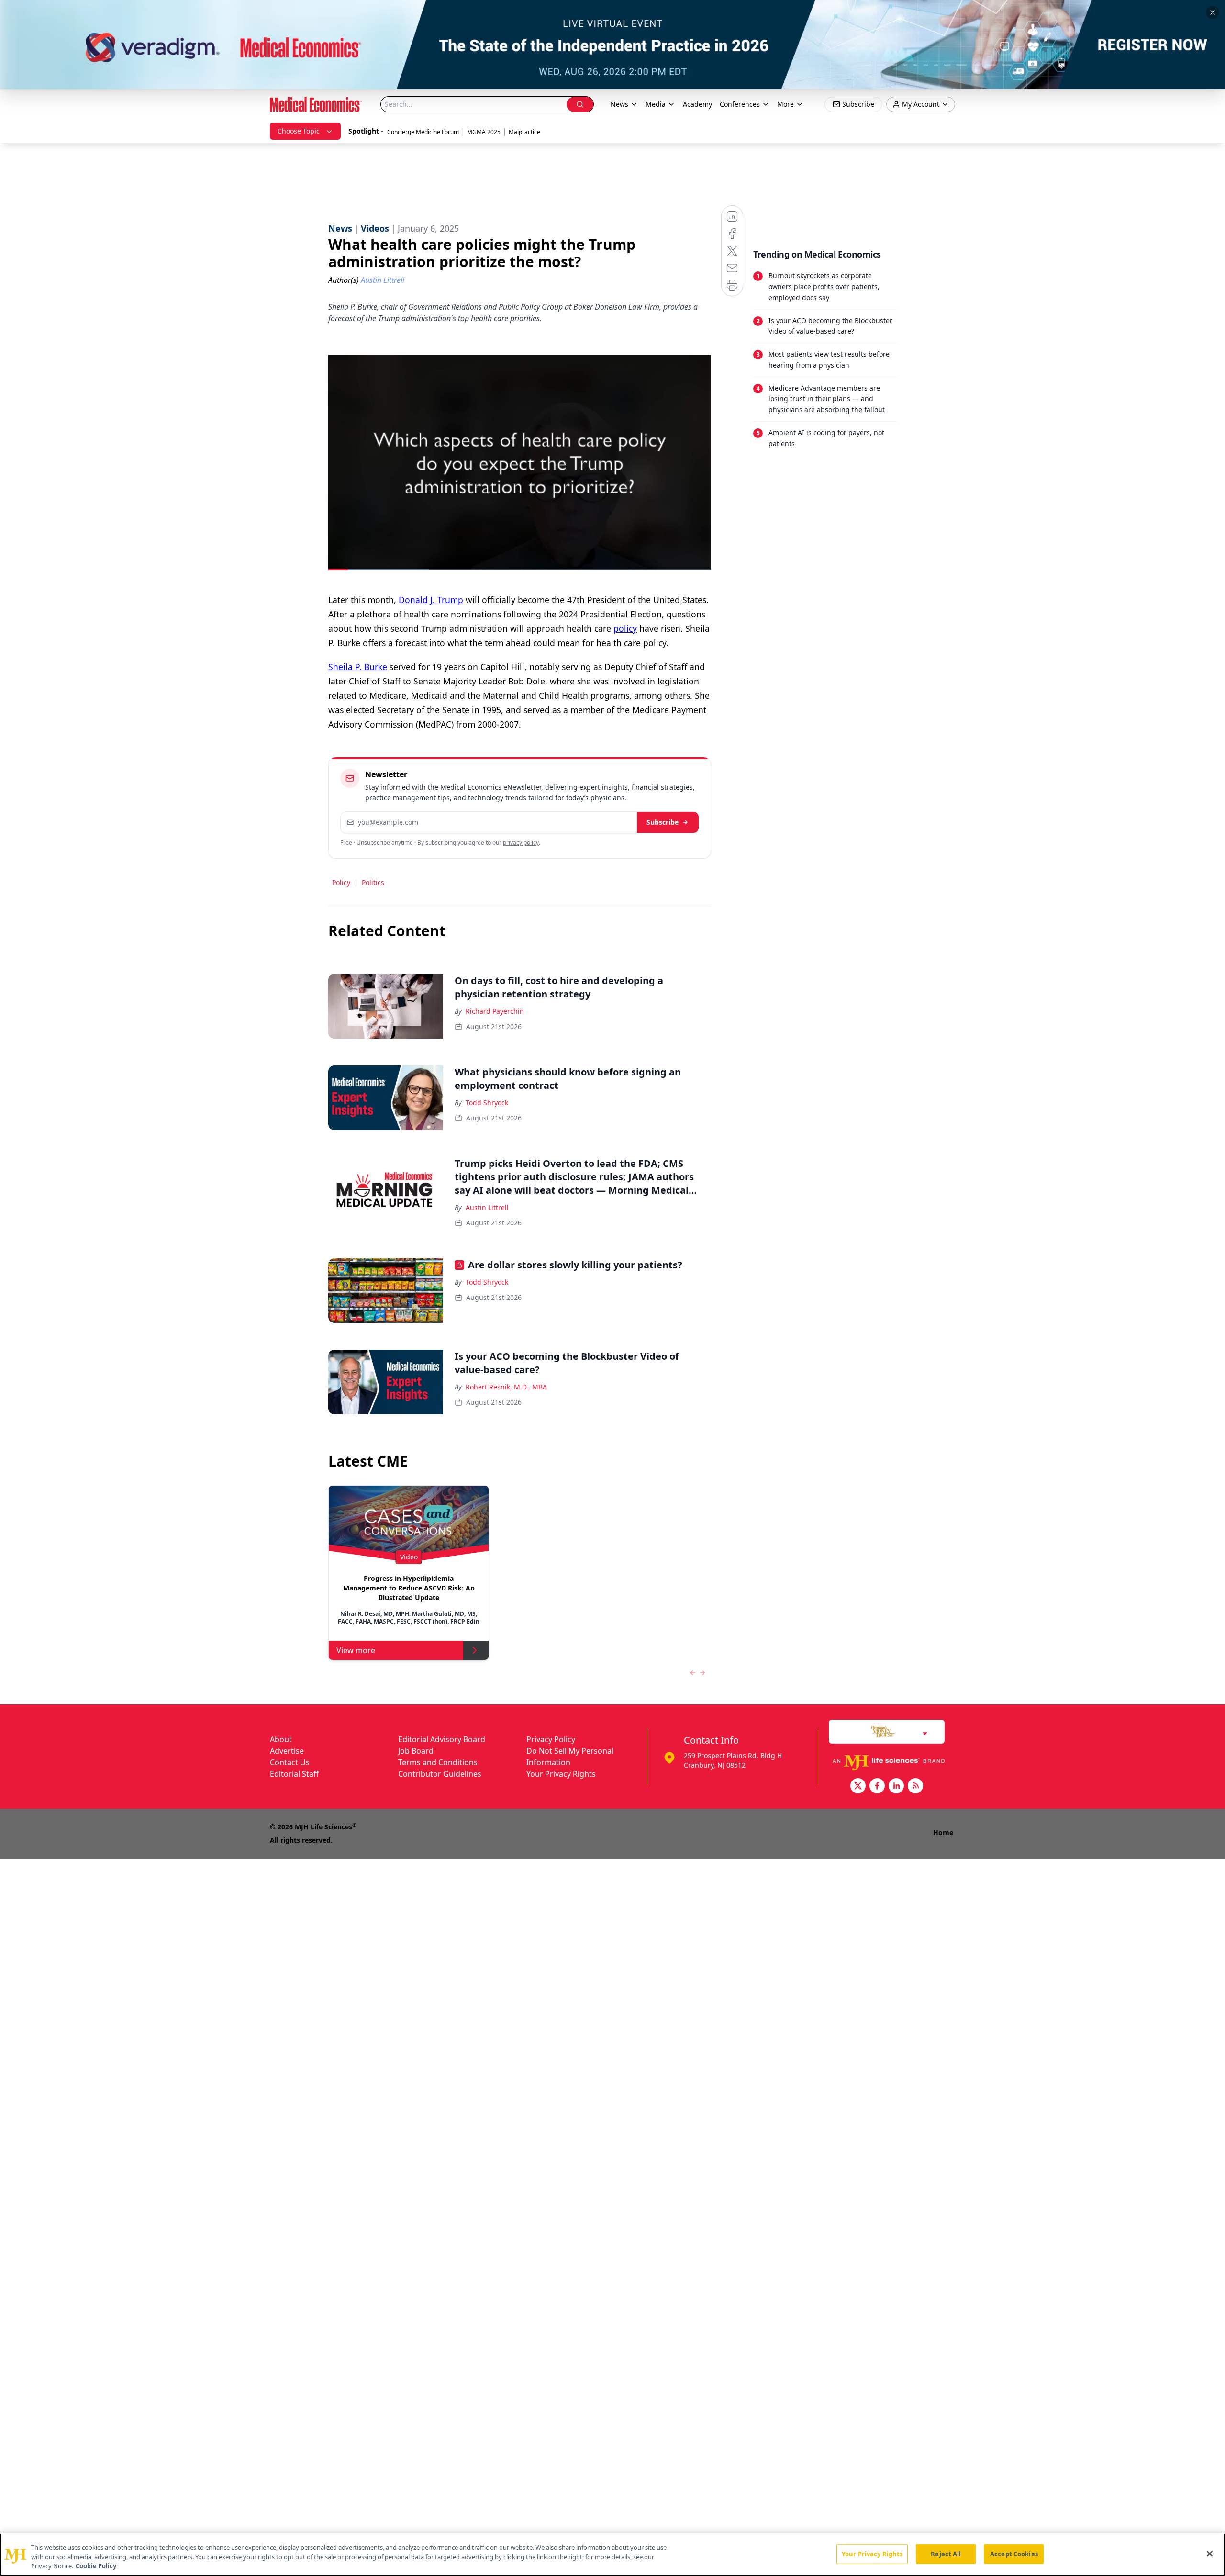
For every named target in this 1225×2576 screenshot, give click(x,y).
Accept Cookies (1014, 2554)
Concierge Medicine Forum (423, 132)
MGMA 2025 (484, 132)
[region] (612, 2555)
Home (943, 1832)
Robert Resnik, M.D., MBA (506, 1387)
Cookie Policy (96, 2566)
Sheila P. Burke (358, 667)
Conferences (740, 104)
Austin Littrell (487, 1207)
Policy (341, 882)
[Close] (1210, 2554)
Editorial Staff (294, 1774)
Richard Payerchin (495, 1011)
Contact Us (290, 1762)
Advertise (287, 1751)
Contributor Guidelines (440, 1774)
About (281, 1739)
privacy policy (521, 843)
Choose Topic (299, 131)
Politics (373, 882)
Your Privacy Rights (561, 1774)
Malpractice (524, 132)
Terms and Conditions (438, 1762)
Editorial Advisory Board (442, 1739)
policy (625, 628)
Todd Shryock (487, 1103)
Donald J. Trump (431, 600)
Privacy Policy (551, 1739)
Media (656, 104)
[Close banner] (1213, 12)
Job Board (416, 1751)
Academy (697, 104)
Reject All (946, 2554)
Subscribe (663, 822)
